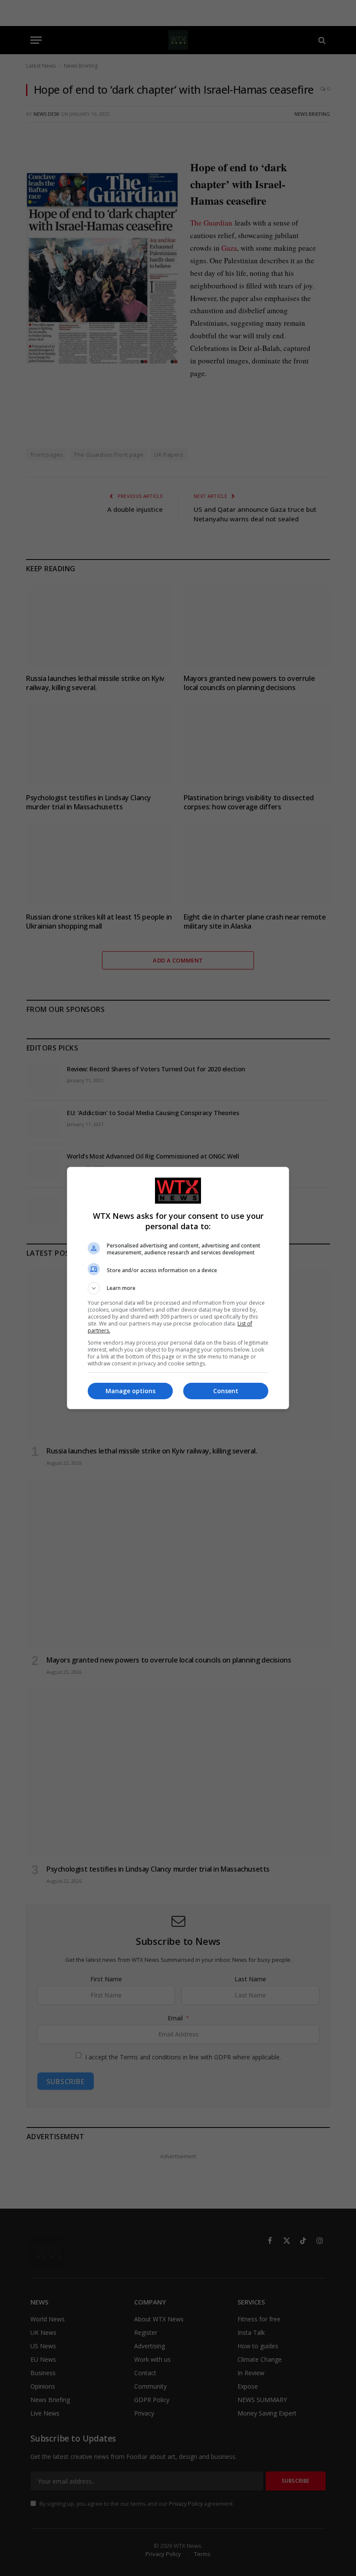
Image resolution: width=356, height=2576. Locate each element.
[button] (178, 1288)
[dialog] (178, 1288)
